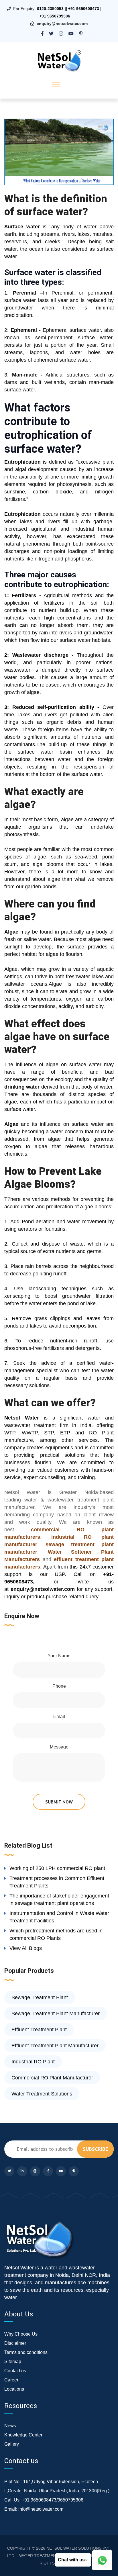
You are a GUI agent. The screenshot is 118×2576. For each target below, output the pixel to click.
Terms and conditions (26, 2352)
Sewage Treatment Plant (40, 1997)
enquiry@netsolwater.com (62, 23)
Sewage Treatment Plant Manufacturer (56, 2014)
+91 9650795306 (55, 16)
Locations (14, 2389)
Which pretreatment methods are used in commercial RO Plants (56, 1934)
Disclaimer (15, 2343)
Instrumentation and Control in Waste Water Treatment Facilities (59, 1917)
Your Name (59, 1656)
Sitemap (13, 2362)
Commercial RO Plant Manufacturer (52, 2078)
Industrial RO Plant (33, 2062)
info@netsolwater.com (41, 2509)
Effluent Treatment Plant (39, 2030)
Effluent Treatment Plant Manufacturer (55, 2046)
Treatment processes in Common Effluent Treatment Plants (57, 1882)
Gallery (12, 2444)
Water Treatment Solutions (42, 2094)
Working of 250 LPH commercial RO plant (57, 1868)
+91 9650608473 (84, 9)
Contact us (15, 2371)
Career (11, 2380)
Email (59, 1717)
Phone (59, 1686)
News (10, 2426)
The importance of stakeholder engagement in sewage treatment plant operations (59, 1899)
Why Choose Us (21, 2334)
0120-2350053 (50, 9)
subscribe (95, 2149)
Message (59, 1747)
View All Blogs (26, 1948)
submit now (59, 1802)
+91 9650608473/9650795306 (53, 2500)
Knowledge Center (23, 2435)
